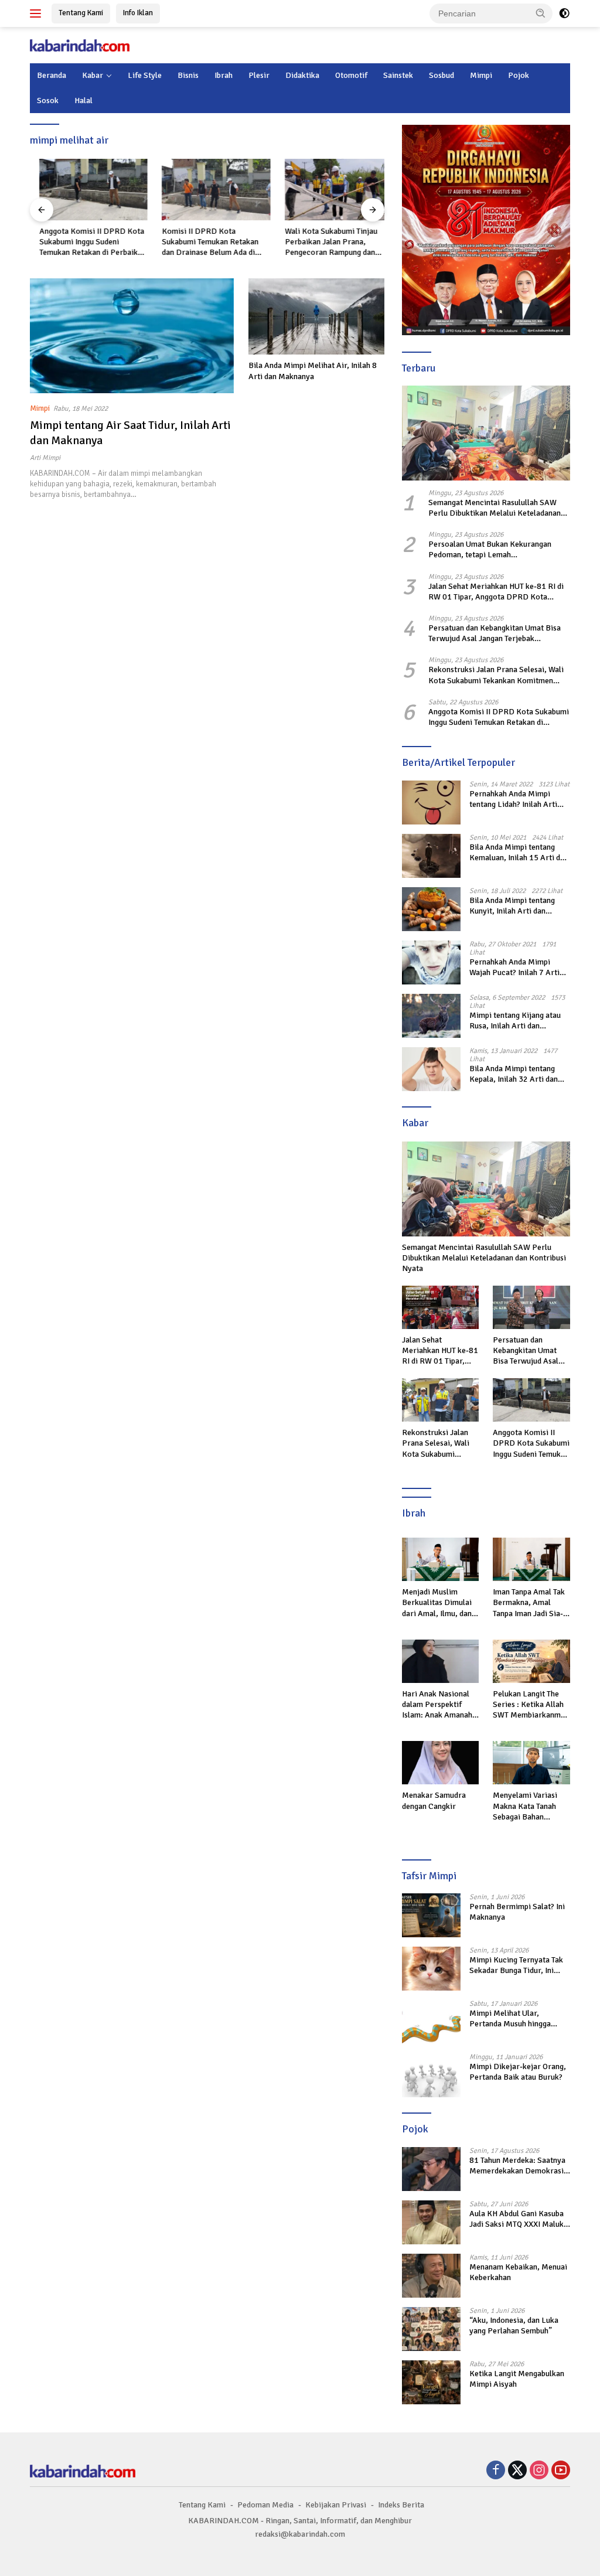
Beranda (52, 75)
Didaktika (302, 75)
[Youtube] (561, 2471)
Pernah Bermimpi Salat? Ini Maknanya (517, 1912)
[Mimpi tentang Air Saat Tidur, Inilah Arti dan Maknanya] (132, 336)
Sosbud (442, 75)
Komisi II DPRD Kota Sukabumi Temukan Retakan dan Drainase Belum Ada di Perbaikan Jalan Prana (201, 242)
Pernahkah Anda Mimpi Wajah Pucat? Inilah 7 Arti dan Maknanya (514, 967)
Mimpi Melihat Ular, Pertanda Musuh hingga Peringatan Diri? (510, 2019)
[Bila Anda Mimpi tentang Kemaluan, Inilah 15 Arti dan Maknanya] (431, 856)
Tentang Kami (81, 13)
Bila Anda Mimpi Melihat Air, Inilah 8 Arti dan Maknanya (313, 371)
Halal (83, 100)
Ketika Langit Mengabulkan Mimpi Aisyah (517, 2379)
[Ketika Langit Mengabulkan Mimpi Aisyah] (431, 2382)
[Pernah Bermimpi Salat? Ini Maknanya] (431, 1915)
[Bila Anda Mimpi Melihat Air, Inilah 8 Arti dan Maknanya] (316, 316)
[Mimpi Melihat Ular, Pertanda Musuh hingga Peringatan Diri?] (431, 2022)
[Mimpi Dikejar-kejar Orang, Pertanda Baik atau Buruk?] (431, 2075)
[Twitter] (517, 2471)
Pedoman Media (265, 2505)
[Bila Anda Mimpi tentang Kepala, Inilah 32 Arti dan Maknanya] (431, 1069)
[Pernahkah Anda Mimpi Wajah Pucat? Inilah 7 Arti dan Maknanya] (431, 962)
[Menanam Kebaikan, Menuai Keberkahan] (431, 2276)
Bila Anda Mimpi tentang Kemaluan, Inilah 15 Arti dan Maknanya (519, 853)
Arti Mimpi (45, 458)
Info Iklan (138, 13)
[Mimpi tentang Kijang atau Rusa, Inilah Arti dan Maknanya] (431, 1016)
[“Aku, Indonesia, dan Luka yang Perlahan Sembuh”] (431, 2329)
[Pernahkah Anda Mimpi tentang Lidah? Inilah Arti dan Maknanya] (431, 803)
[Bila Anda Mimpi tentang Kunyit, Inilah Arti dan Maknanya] (431, 909)
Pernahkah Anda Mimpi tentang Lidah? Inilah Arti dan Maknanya (513, 799)
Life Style (145, 75)
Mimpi (481, 75)
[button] (541, 13)
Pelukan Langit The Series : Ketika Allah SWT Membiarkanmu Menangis (529, 1705)
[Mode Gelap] (564, 13)
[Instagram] (539, 2471)
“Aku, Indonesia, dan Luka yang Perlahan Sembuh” (514, 2325)
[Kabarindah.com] (80, 45)
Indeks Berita (401, 2505)
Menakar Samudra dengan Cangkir (434, 1800)
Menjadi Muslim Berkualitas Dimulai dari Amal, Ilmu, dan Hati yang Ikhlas (437, 1603)
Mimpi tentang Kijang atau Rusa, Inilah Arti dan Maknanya (515, 1021)
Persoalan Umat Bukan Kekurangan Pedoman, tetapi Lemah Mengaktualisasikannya (490, 550)
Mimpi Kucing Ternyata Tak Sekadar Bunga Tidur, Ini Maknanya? (516, 1965)
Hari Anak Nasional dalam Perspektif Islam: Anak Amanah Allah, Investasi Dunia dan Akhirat (439, 1705)
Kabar (93, 75)
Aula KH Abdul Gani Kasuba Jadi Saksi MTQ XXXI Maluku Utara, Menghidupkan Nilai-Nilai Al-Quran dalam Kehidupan (519, 2219)
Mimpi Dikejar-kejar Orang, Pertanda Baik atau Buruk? (518, 2072)
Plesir (259, 75)
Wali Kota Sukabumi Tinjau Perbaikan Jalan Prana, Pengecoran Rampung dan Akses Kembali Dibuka (322, 242)
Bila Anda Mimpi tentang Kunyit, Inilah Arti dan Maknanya (512, 906)
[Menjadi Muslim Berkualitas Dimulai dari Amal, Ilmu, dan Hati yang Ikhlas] (441, 1559)
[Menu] (38, 13)
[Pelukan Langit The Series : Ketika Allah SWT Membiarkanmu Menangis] (531, 1661)
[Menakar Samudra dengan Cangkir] (441, 1763)
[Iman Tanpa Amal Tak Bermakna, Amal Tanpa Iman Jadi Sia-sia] (531, 1559)
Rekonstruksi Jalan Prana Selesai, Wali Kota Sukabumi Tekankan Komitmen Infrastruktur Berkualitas (496, 675)
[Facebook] (496, 2471)
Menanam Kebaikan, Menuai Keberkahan (518, 2272)
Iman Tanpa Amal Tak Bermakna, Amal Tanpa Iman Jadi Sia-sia (529, 1603)
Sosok (48, 100)
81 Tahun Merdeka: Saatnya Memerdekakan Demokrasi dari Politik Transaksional (517, 2166)
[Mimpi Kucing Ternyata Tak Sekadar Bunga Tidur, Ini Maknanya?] (431, 1969)
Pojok (519, 75)
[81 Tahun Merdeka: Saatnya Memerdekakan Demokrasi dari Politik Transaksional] (431, 2169)
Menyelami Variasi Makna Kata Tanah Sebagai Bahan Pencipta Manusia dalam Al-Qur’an (525, 1806)
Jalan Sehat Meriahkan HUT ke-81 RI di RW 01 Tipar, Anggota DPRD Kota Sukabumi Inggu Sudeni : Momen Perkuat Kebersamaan (499, 592)
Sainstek (398, 75)
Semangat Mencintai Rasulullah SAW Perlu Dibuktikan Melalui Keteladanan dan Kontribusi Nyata (495, 508)
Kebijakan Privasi (336, 2505)
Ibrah (224, 75)
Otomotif (351, 75)
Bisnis (188, 75)
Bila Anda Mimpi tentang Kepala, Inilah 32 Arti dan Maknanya (514, 1074)
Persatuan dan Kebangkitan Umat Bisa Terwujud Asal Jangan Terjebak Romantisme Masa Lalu (495, 633)
